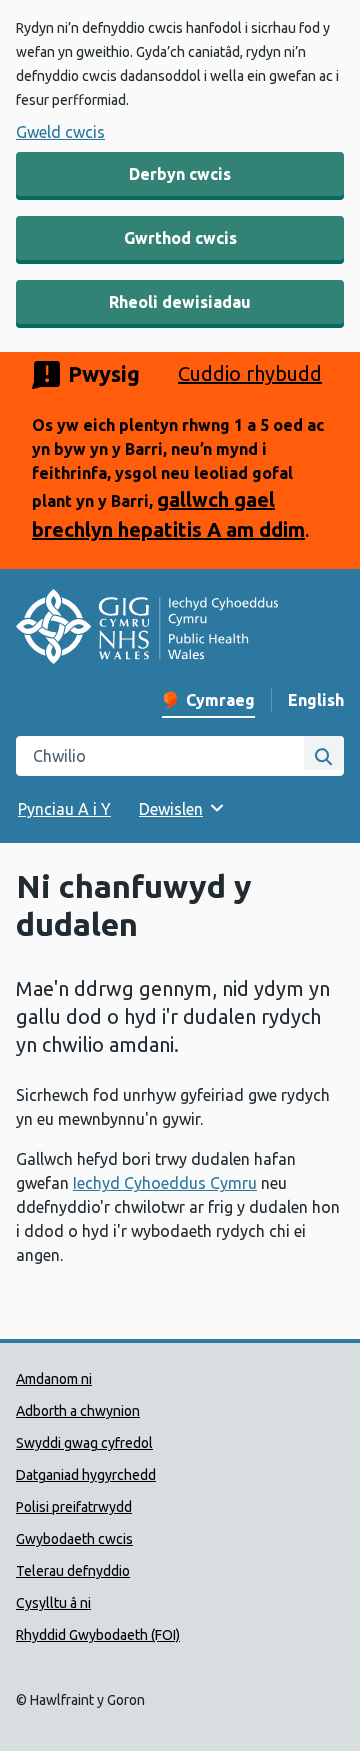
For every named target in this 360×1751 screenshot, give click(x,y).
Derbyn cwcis (180, 174)
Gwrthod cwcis (180, 238)
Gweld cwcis (60, 132)
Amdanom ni (54, 1379)
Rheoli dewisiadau (180, 302)
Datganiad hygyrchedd (86, 1475)
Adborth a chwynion (78, 1411)
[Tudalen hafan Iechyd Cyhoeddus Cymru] (147, 629)
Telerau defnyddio (73, 1571)
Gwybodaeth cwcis (74, 1539)
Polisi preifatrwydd (74, 1507)
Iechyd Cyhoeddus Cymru (165, 1183)
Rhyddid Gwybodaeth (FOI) (98, 1635)
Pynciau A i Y (64, 809)
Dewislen (171, 809)
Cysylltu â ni (53, 1603)
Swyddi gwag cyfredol (84, 1443)
